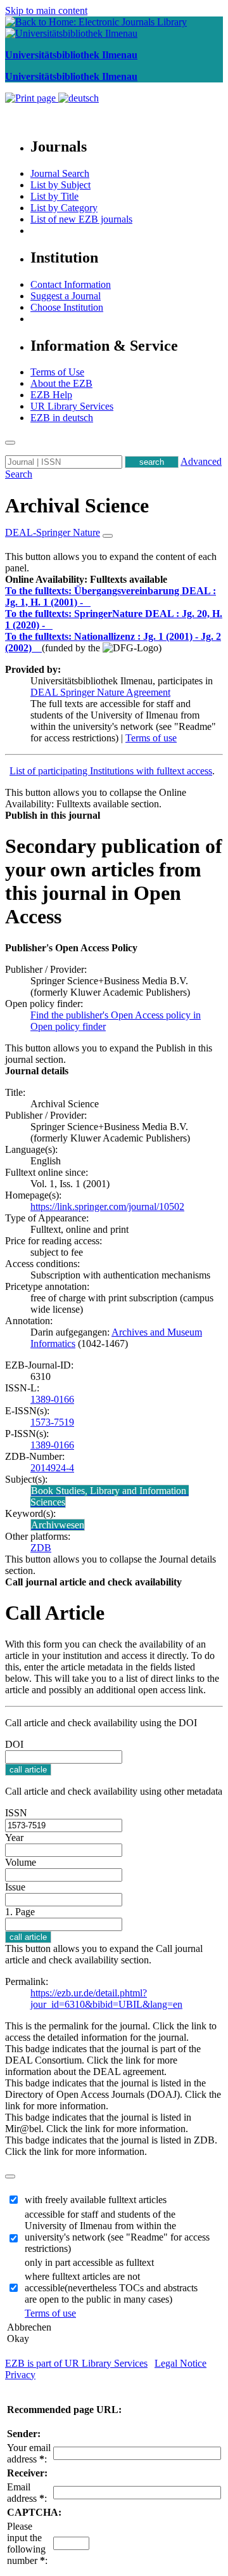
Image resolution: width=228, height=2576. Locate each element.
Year (14, 1838)
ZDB (41, 1548)
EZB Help (51, 395)
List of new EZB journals (81, 219)
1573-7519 (52, 1422)
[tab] (114, 580)
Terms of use (151, 738)
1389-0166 (52, 1399)
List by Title (54, 196)
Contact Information (71, 284)
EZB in (62, 418)
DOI (14, 1744)
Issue (15, 1887)
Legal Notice (180, 2363)
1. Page (20, 1912)
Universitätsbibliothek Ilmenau (71, 55)
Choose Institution (67, 307)
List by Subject (60, 185)
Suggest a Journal (66, 296)
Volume (21, 1862)
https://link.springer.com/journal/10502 (107, 1207)
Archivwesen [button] (58, 1525)
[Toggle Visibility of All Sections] (108, 536)
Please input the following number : (27, 2543)
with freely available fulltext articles (96, 2200)
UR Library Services (72, 406)
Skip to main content (46, 10)
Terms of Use (57, 372)
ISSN (16, 1813)
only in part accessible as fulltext (89, 2262)
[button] (86, 579)
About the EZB (61, 383)
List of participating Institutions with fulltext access (111, 771)
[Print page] (32, 98)
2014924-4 (52, 1468)
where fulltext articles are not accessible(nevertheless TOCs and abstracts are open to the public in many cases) (111, 2288)
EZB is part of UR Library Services (76, 2363)
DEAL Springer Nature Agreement (100, 692)
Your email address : (29, 2453)
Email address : (27, 2493)
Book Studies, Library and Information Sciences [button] (110, 1496)
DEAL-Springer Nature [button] (53, 532)
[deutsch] (79, 98)
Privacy (20, 2375)
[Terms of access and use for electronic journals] (88, 602)
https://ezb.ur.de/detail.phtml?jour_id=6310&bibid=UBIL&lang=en (106, 1999)
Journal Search (60, 173)
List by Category (64, 208)
